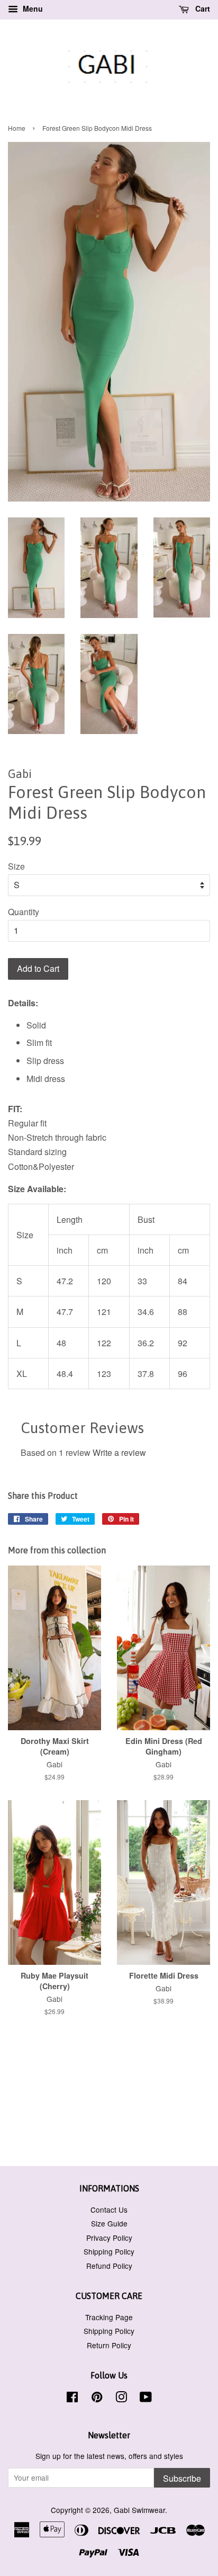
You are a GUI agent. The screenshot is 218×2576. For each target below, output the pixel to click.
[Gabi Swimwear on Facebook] (72, 2399)
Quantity (24, 912)
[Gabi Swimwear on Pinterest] (97, 2399)
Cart (202, 8)
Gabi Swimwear (139, 2510)
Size (16, 866)
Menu (32, 8)
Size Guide (109, 2223)
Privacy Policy (109, 2238)
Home (17, 128)
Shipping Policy (109, 2251)
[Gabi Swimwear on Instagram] (121, 2399)
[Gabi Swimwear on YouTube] (146, 2399)
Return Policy (109, 2345)
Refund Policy (109, 2266)
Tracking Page (109, 2317)
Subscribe (182, 2478)
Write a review (119, 1452)
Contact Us (109, 2210)
